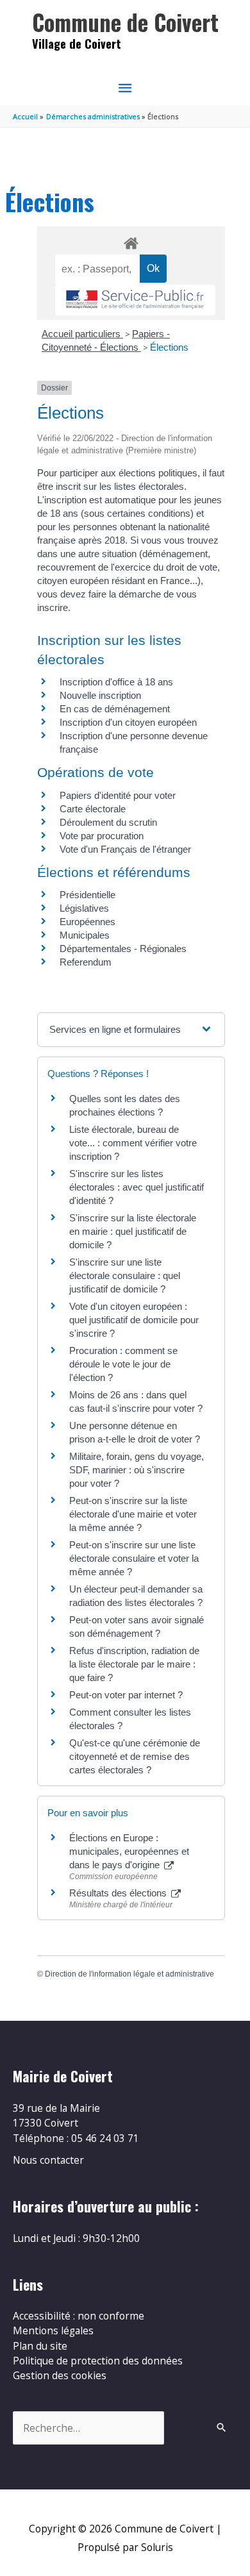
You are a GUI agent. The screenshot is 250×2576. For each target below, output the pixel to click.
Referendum (86, 962)
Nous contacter (48, 2160)
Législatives (84, 908)
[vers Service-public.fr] (135, 300)
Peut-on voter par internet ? (126, 1695)
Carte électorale (93, 809)
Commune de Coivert (125, 22)
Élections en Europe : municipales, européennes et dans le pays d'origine (129, 1851)
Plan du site (40, 2346)
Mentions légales (53, 2330)
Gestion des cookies (60, 2375)
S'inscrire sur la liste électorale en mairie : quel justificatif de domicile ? (133, 1231)
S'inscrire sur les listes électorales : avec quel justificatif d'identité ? (137, 1187)
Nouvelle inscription (100, 695)
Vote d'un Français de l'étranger (125, 849)
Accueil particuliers (82, 334)
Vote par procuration (102, 836)
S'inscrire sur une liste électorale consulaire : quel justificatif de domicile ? (125, 1275)
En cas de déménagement (115, 709)
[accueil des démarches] (131, 241)
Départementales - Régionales (123, 949)
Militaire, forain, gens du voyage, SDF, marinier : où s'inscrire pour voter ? (137, 1470)
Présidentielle (88, 895)
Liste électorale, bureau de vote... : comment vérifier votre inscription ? (133, 1143)
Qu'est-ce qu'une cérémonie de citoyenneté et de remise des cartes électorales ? (135, 1756)
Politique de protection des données (98, 2361)
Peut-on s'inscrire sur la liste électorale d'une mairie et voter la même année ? (133, 1514)
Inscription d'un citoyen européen (128, 722)
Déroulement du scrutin (108, 822)
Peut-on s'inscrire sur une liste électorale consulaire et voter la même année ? (134, 1558)
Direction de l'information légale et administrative (129, 1974)
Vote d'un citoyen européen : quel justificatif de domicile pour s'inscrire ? (134, 1320)
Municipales (85, 935)
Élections (169, 347)
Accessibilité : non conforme (79, 2316)
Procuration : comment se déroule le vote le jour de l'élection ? (123, 1364)
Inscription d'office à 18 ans (116, 682)
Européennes (88, 922)
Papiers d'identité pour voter (118, 795)
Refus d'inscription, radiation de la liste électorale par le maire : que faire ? (134, 1664)
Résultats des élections (119, 1893)
